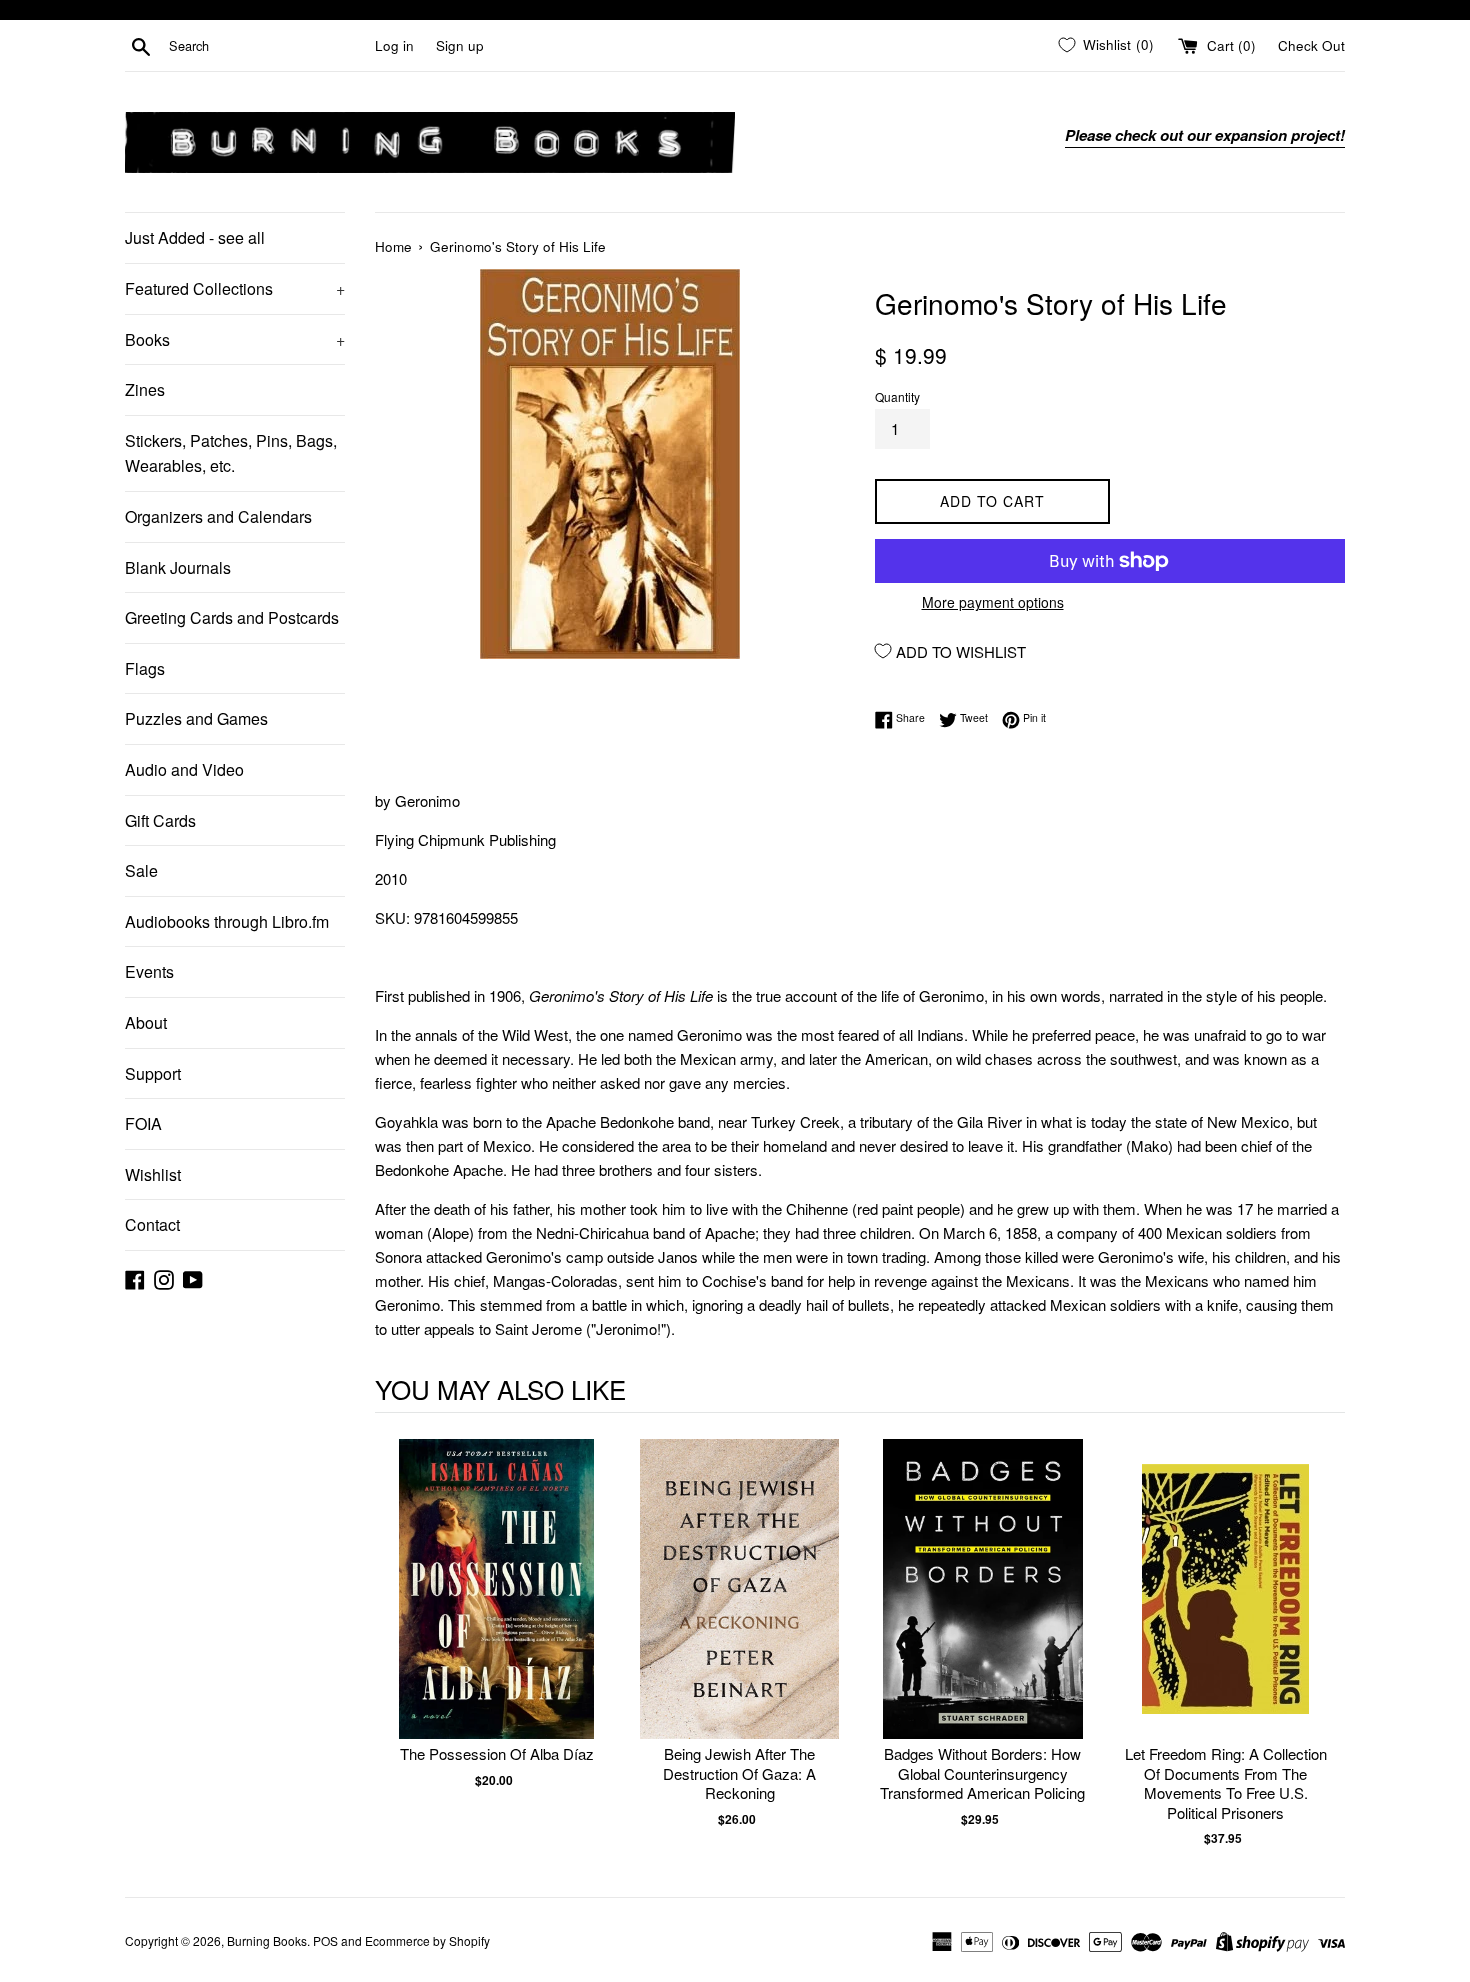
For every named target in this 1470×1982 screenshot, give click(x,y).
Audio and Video (184, 769)
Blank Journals (178, 567)
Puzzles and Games (196, 718)
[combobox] (268, 46)
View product (496, 1609)
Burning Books (267, 1940)
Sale (141, 870)
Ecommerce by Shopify (427, 1940)
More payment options (993, 602)
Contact (152, 1224)
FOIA (143, 1123)
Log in (394, 45)
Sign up (460, 45)
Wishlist (153, 1174)
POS (325, 1940)
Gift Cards (160, 820)
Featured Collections (235, 288)
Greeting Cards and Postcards (232, 617)
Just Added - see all (195, 237)
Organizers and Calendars (218, 516)
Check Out (1311, 45)
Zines (145, 389)
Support (153, 1073)
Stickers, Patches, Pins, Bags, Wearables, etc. (231, 453)
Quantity (897, 396)
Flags (145, 668)
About (146, 1022)
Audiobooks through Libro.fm (227, 921)
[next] (1325, 1643)
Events (149, 971)
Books (235, 339)
